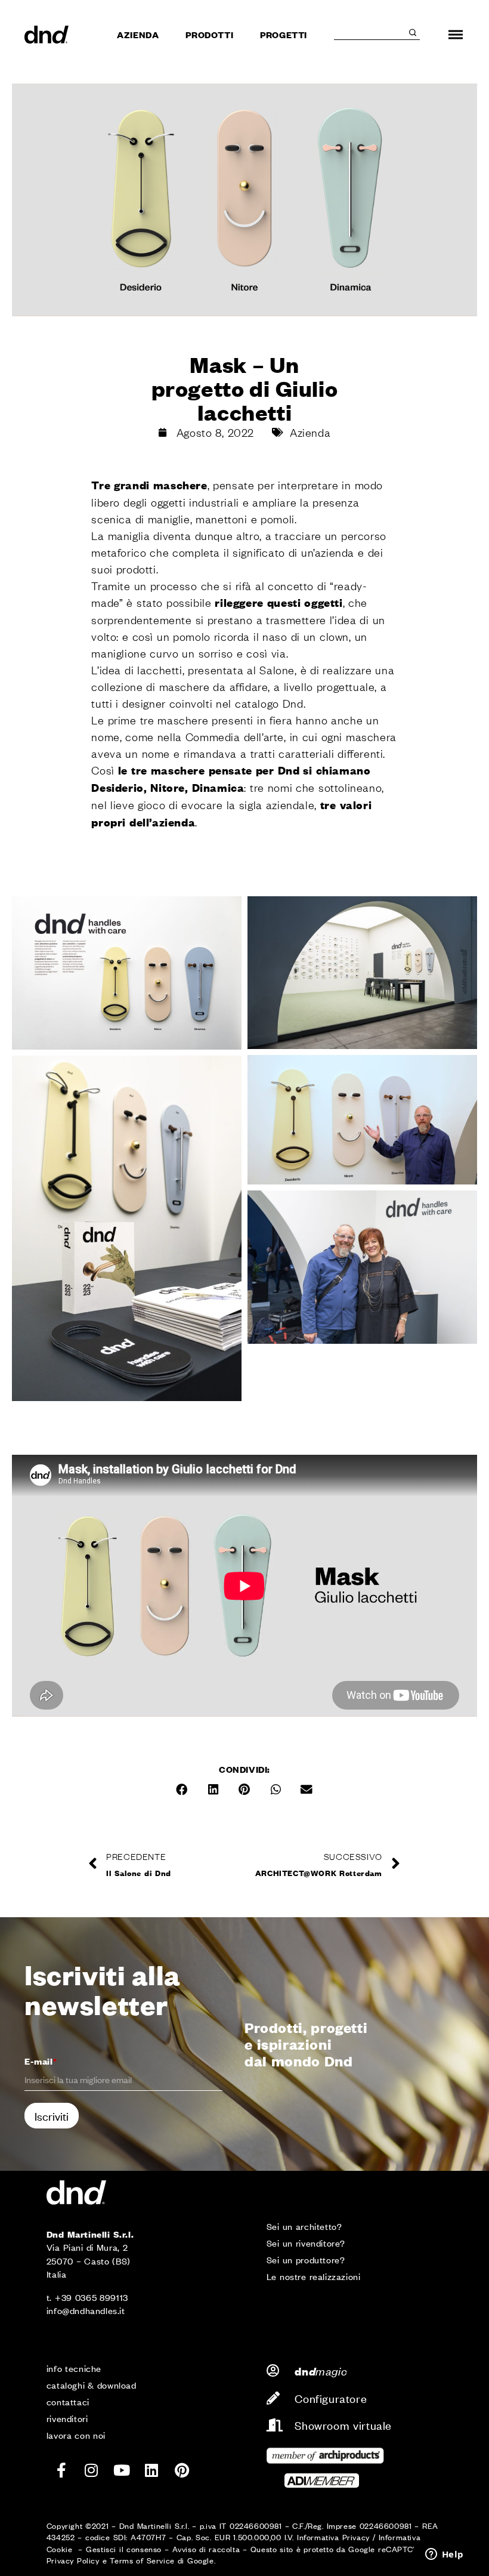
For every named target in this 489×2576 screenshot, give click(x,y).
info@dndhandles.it (86, 2310)
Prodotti (209, 34)
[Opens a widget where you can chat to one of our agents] (444, 2555)
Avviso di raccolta (206, 2549)
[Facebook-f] (61, 2470)
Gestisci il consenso (124, 2549)
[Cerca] (413, 33)
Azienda (138, 34)
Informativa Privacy (333, 2537)
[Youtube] (122, 2470)
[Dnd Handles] (47, 35)
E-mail (41, 2061)
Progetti (284, 34)
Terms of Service (142, 2560)
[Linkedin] (152, 2470)
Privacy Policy (73, 2560)
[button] (182, 1790)
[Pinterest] (182, 2470)
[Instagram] (92, 2470)
